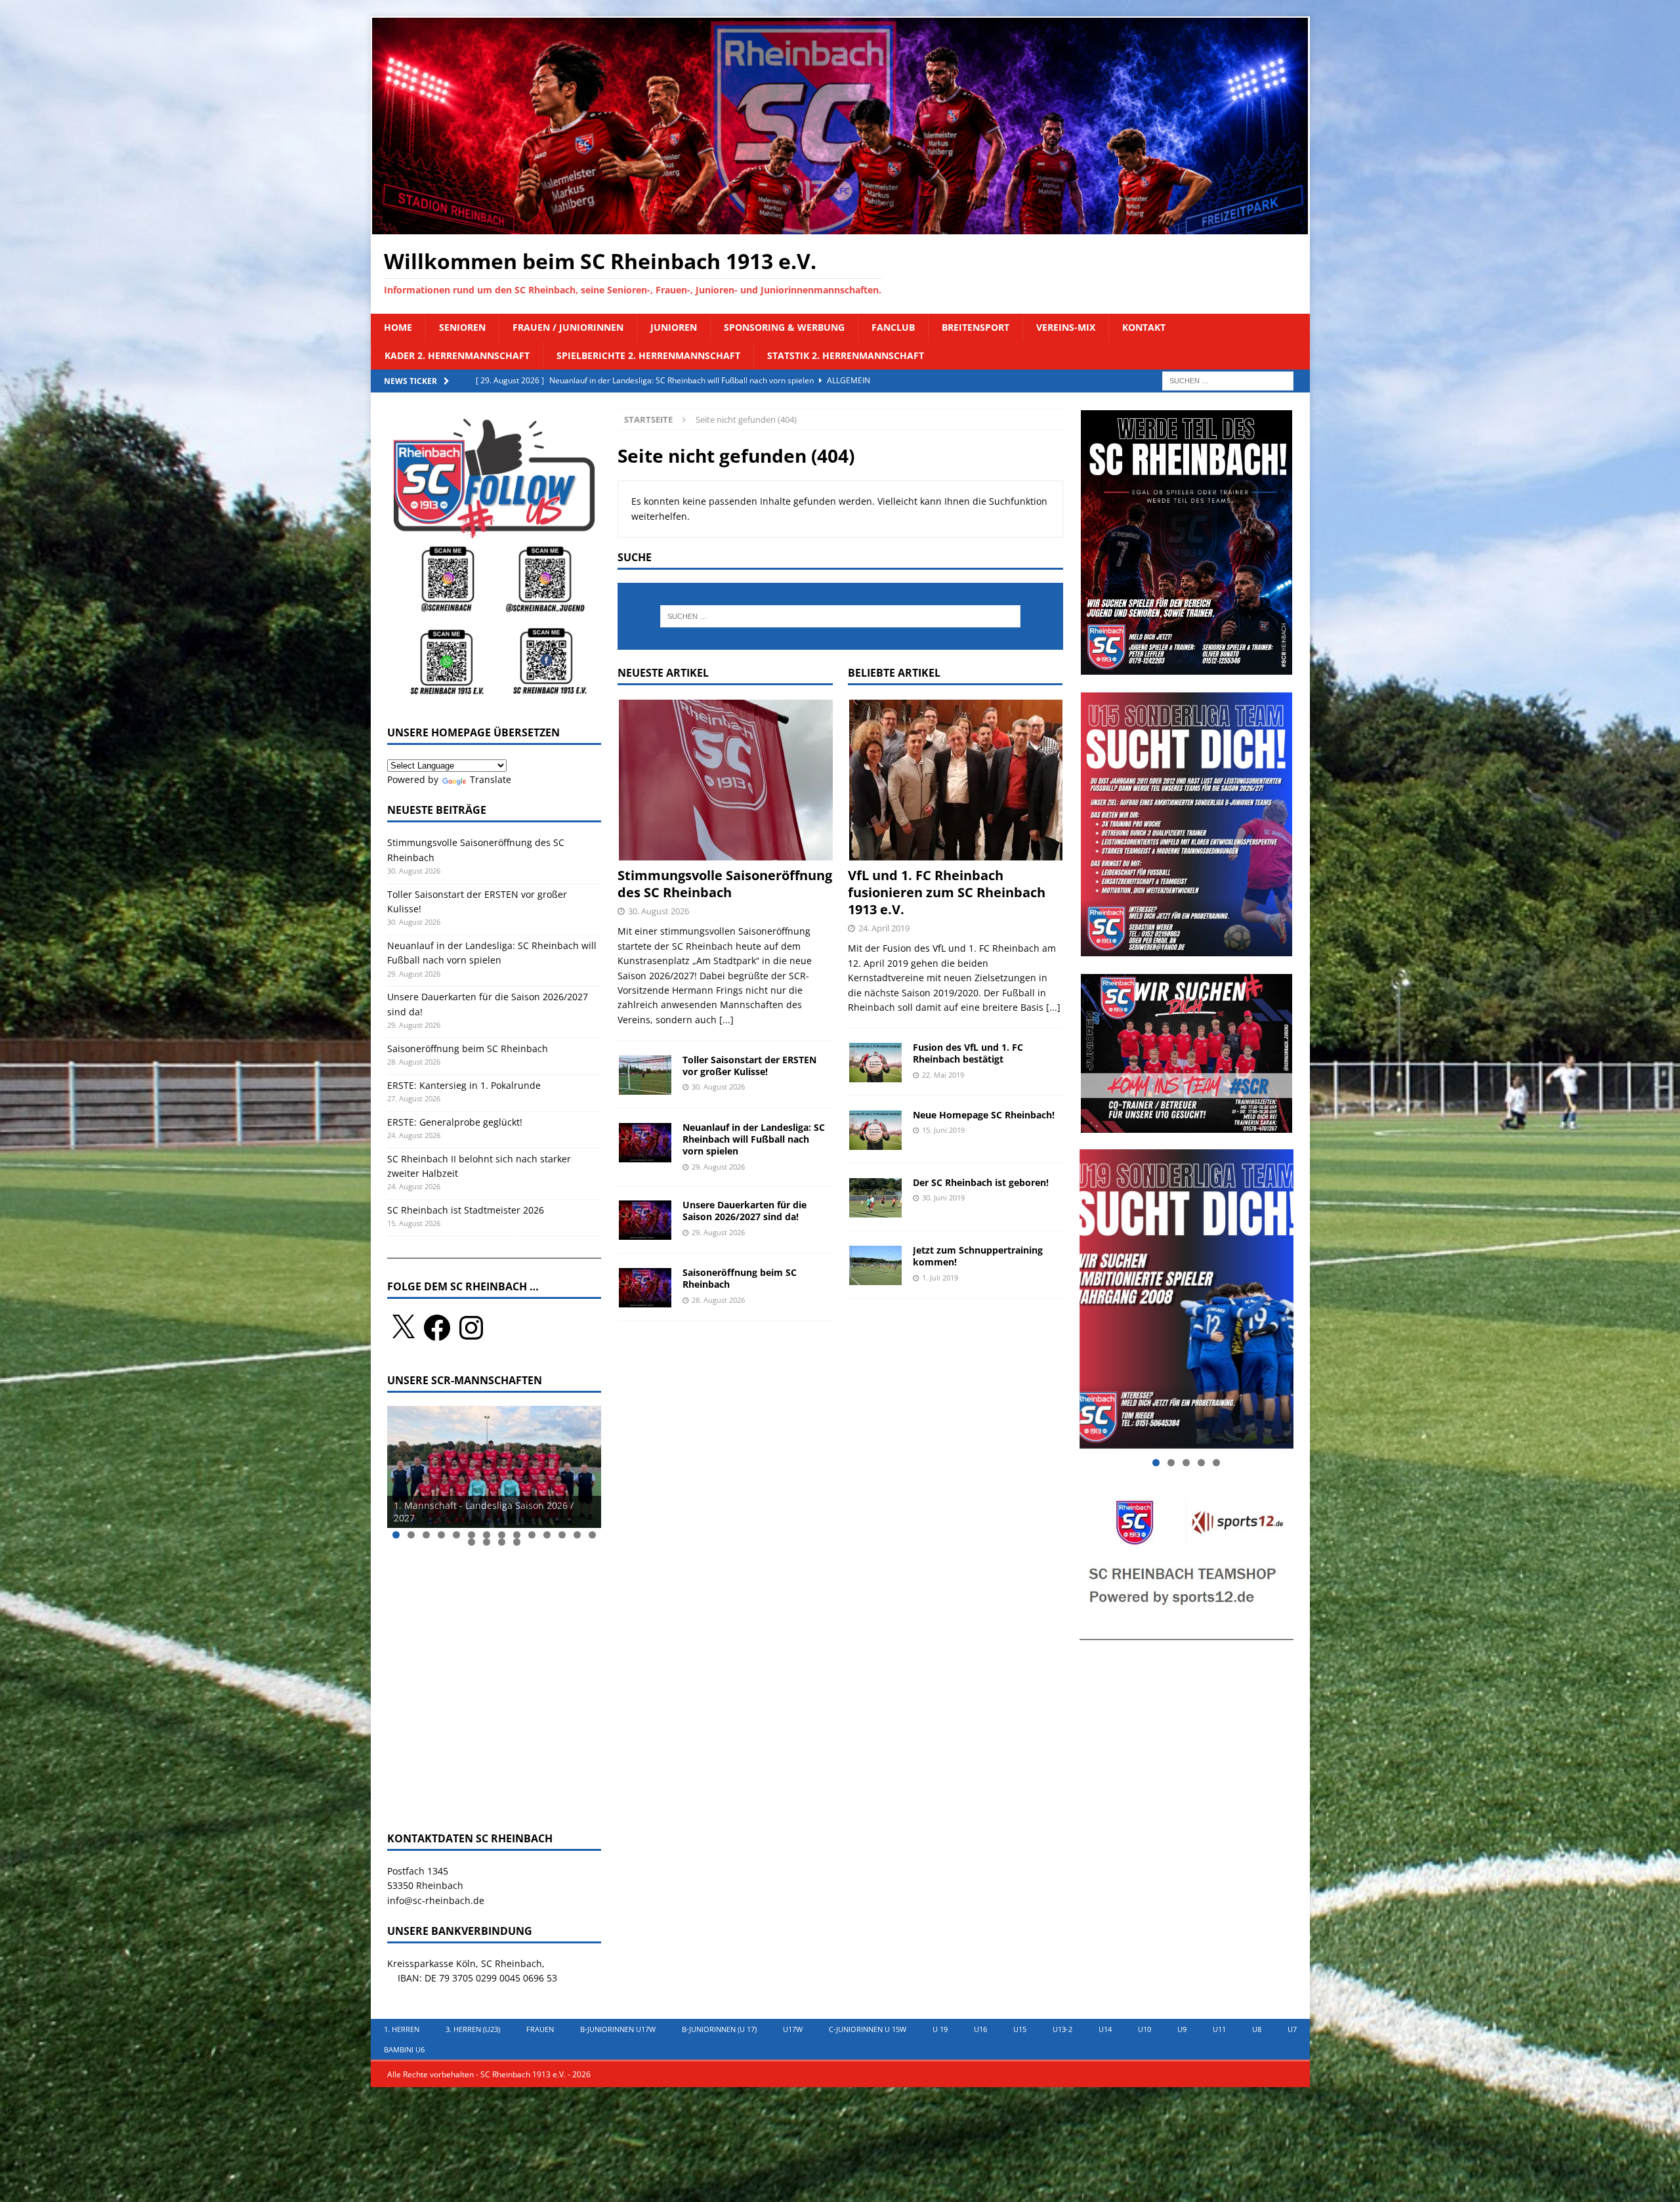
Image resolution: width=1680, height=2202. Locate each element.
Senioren (462, 327)
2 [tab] (411, 1535)
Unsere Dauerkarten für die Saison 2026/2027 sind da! (745, 1211)
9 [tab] (517, 1535)
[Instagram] (471, 1328)
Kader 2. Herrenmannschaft (457, 355)
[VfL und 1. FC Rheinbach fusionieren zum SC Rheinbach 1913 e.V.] (955, 779)
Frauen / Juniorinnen (568, 327)
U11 (1219, 2029)
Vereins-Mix (1066, 327)
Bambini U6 (404, 2049)
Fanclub (893, 327)
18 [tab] (517, 1542)
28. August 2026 (718, 1300)
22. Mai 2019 (943, 1075)
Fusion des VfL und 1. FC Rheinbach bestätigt (968, 1053)
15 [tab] (472, 1542)
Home (398, 327)
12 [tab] (562, 1535)
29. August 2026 (718, 1167)
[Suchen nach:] (1228, 380)
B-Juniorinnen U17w (618, 2029)
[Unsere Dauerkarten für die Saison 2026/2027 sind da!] (645, 1219)
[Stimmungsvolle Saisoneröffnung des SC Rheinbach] (725, 779)
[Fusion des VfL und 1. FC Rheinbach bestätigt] (875, 1062)
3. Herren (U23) (473, 2029)
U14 (1105, 2029)
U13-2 (1062, 2029)
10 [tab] (532, 1535)
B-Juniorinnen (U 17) (719, 2029)
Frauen (540, 2029)
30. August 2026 (659, 911)
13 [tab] (577, 1535)
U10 (1144, 2029)
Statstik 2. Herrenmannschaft (846, 355)
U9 (1182, 2029)
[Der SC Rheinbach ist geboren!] (875, 1197)
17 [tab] (502, 1542)
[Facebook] (437, 1328)
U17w (793, 2029)
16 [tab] (487, 1542)
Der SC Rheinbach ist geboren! (981, 1182)
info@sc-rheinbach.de (436, 1900)
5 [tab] (456, 1535)
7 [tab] (487, 1535)
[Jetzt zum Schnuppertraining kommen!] (875, 1265)
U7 (1292, 2029)
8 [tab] (502, 1535)
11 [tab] (547, 1535)
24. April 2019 (884, 928)
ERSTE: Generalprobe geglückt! (455, 1122)
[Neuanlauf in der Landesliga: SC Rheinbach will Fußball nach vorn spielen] (645, 1142)
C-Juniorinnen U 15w (868, 2029)
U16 (980, 2029)
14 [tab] (593, 1535)
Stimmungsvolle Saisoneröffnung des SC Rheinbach (725, 884)
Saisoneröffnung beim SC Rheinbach (740, 1278)
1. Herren (402, 2029)
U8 (1257, 2029)
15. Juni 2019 (943, 1130)
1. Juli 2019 (940, 1278)
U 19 (940, 2029)
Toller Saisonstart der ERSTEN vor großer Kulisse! (749, 1066)
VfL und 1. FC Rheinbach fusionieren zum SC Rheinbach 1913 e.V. (947, 892)
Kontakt (1144, 327)
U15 (1020, 2029)
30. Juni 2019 (943, 1197)
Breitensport (976, 327)
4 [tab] (441, 1535)
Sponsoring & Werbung (784, 327)
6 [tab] (472, 1535)
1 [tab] (396, 1535)
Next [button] (585, 1464)
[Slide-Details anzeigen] (494, 1467)
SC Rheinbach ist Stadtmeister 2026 (466, 1210)
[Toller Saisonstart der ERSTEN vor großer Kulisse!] (645, 1074)
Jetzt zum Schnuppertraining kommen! (978, 1256)
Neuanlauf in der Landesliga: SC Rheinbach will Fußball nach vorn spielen (754, 1139)
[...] (726, 1020)
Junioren (674, 327)
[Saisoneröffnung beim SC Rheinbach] (645, 1287)
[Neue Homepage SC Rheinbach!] (875, 1130)
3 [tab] (426, 1535)
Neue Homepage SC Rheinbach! (984, 1115)
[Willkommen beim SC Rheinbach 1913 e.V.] (840, 227)
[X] (403, 1328)
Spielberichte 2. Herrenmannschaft (648, 355)
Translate (491, 779)
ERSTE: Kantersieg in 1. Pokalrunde (464, 1085)
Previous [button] (404, 1464)
